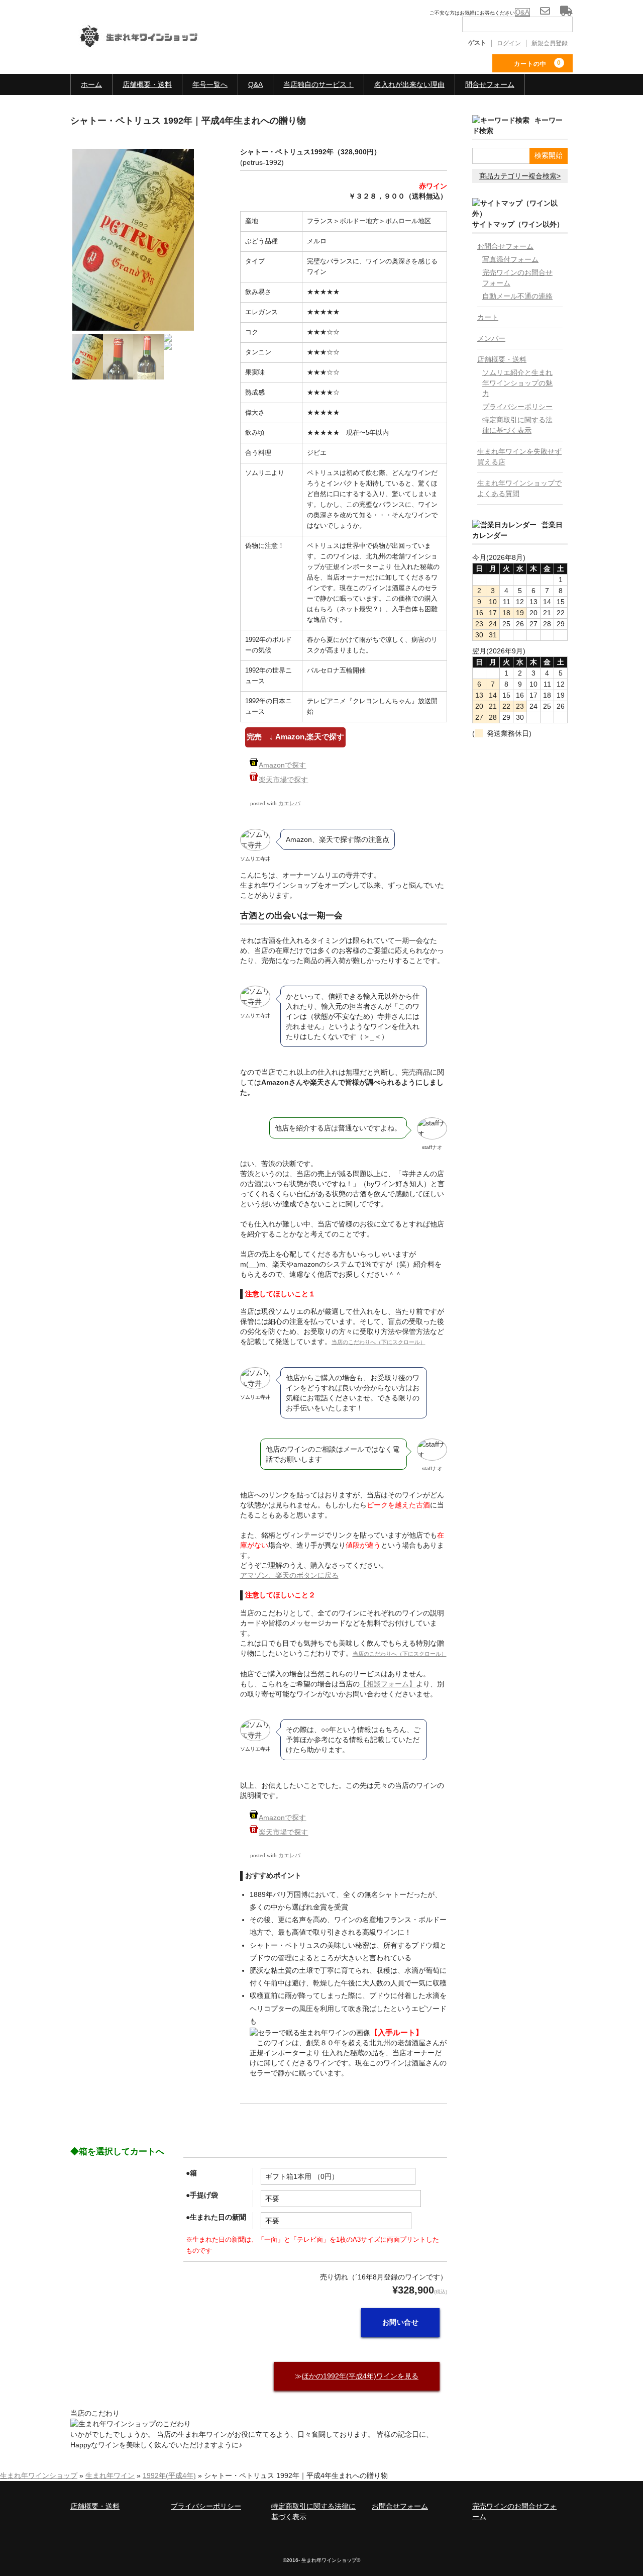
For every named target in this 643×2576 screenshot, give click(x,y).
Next (212, 272)
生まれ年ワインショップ (39, 2475)
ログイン (509, 43)
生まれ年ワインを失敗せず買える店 (519, 457)
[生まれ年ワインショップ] (146, 44)
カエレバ (289, 803)
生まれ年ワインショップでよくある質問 (519, 488)
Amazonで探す (282, 765)
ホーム (91, 84)
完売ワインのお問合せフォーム (517, 278)
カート (488, 317)
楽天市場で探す (283, 780)
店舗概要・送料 (147, 84)
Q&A (255, 84)
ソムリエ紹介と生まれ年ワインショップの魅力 (517, 383)
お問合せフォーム (505, 246)
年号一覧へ (210, 84)
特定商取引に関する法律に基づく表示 (517, 425)
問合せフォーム (490, 84)
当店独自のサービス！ (318, 84)
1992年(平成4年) (169, 2475)
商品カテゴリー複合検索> (520, 176)
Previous (57, 277)
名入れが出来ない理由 (409, 84)
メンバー (491, 338)
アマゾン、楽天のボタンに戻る (289, 1575)
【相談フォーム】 (388, 1684)
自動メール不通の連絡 (517, 296)
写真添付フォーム (510, 259)
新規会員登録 (550, 43)
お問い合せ (401, 2322)
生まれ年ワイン (110, 2475)
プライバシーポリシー (517, 407)
